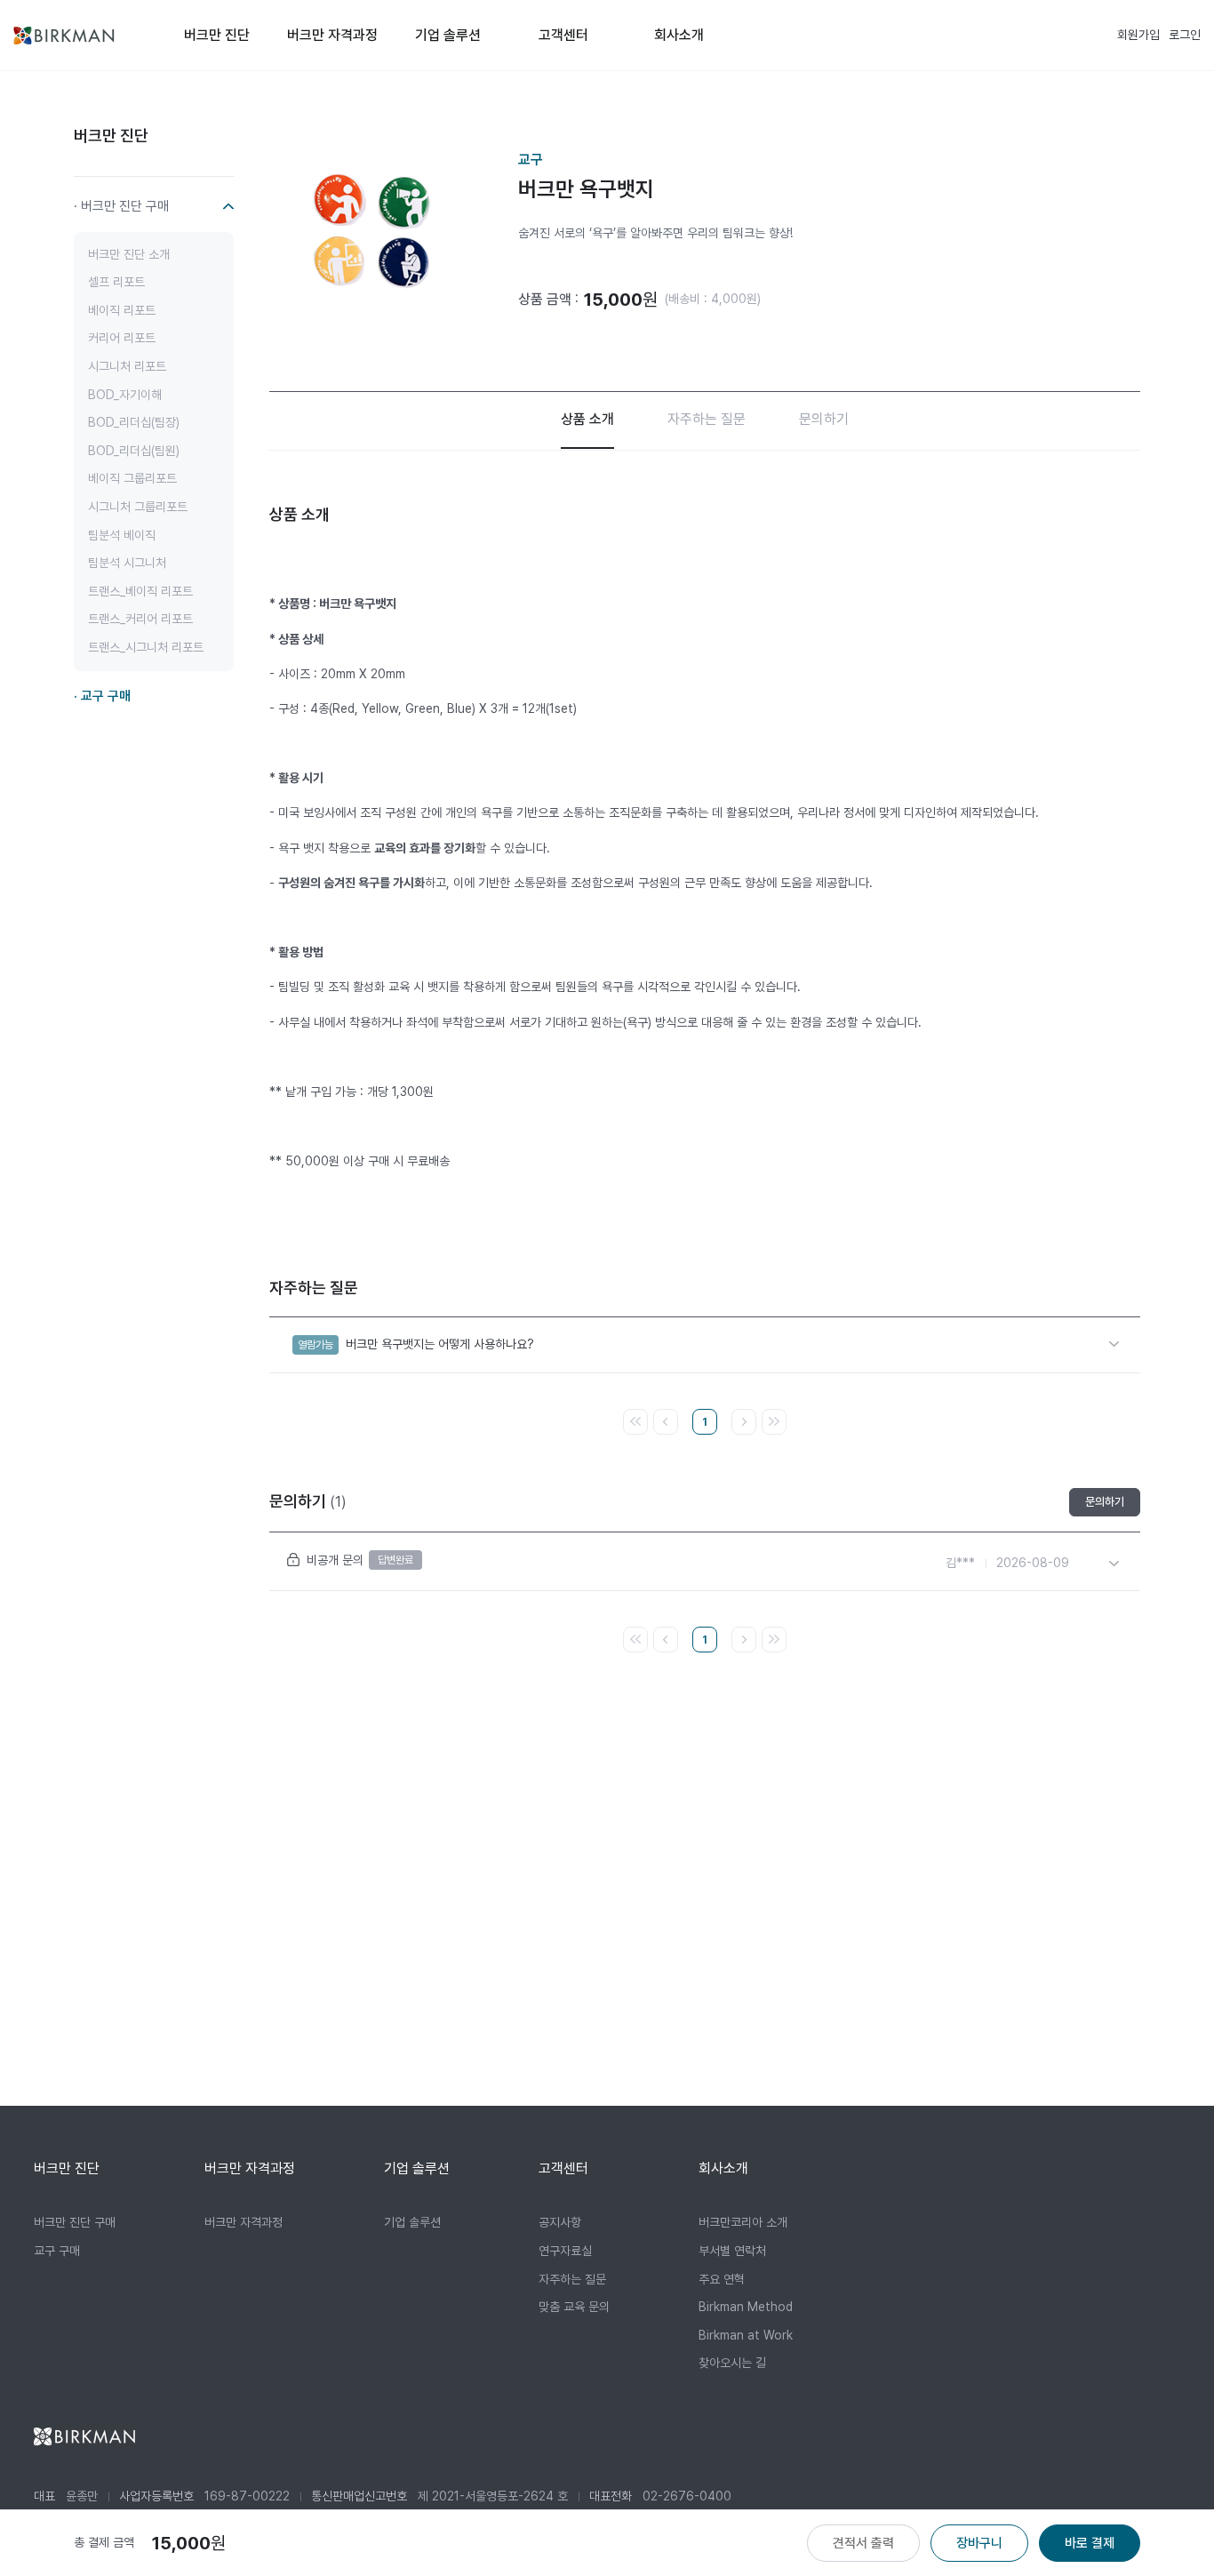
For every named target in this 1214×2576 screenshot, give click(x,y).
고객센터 (563, 35)
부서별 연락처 (732, 2251)
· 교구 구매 (102, 695)
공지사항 (560, 2222)
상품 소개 (587, 419)
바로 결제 (1090, 2543)
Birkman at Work (746, 2335)
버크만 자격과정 (332, 35)
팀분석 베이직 (122, 534)
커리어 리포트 (122, 338)
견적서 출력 (863, 2543)
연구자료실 (565, 2251)
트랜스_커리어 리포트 (140, 619)
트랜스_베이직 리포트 (140, 590)
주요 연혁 (722, 2279)
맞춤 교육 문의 (574, 2307)
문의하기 (824, 419)
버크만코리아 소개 (743, 2222)
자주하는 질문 (707, 419)
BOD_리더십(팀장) (134, 422)
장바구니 (979, 2543)
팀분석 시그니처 (127, 563)
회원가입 (1138, 35)
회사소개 (679, 35)
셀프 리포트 (116, 282)
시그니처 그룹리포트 (138, 507)
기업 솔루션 (448, 35)
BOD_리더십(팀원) (134, 450)
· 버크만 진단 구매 (121, 205)
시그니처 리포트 (127, 366)
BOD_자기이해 (125, 394)
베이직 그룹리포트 (132, 478)
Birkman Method (746, 2307)
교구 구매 (57, 2251)
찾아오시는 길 (732, 2363)
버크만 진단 (217, 35)
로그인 (1185, 35)
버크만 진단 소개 (129, 253)
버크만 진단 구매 (75, 2222)
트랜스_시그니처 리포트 (146, 647)
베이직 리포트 (122, 309)
